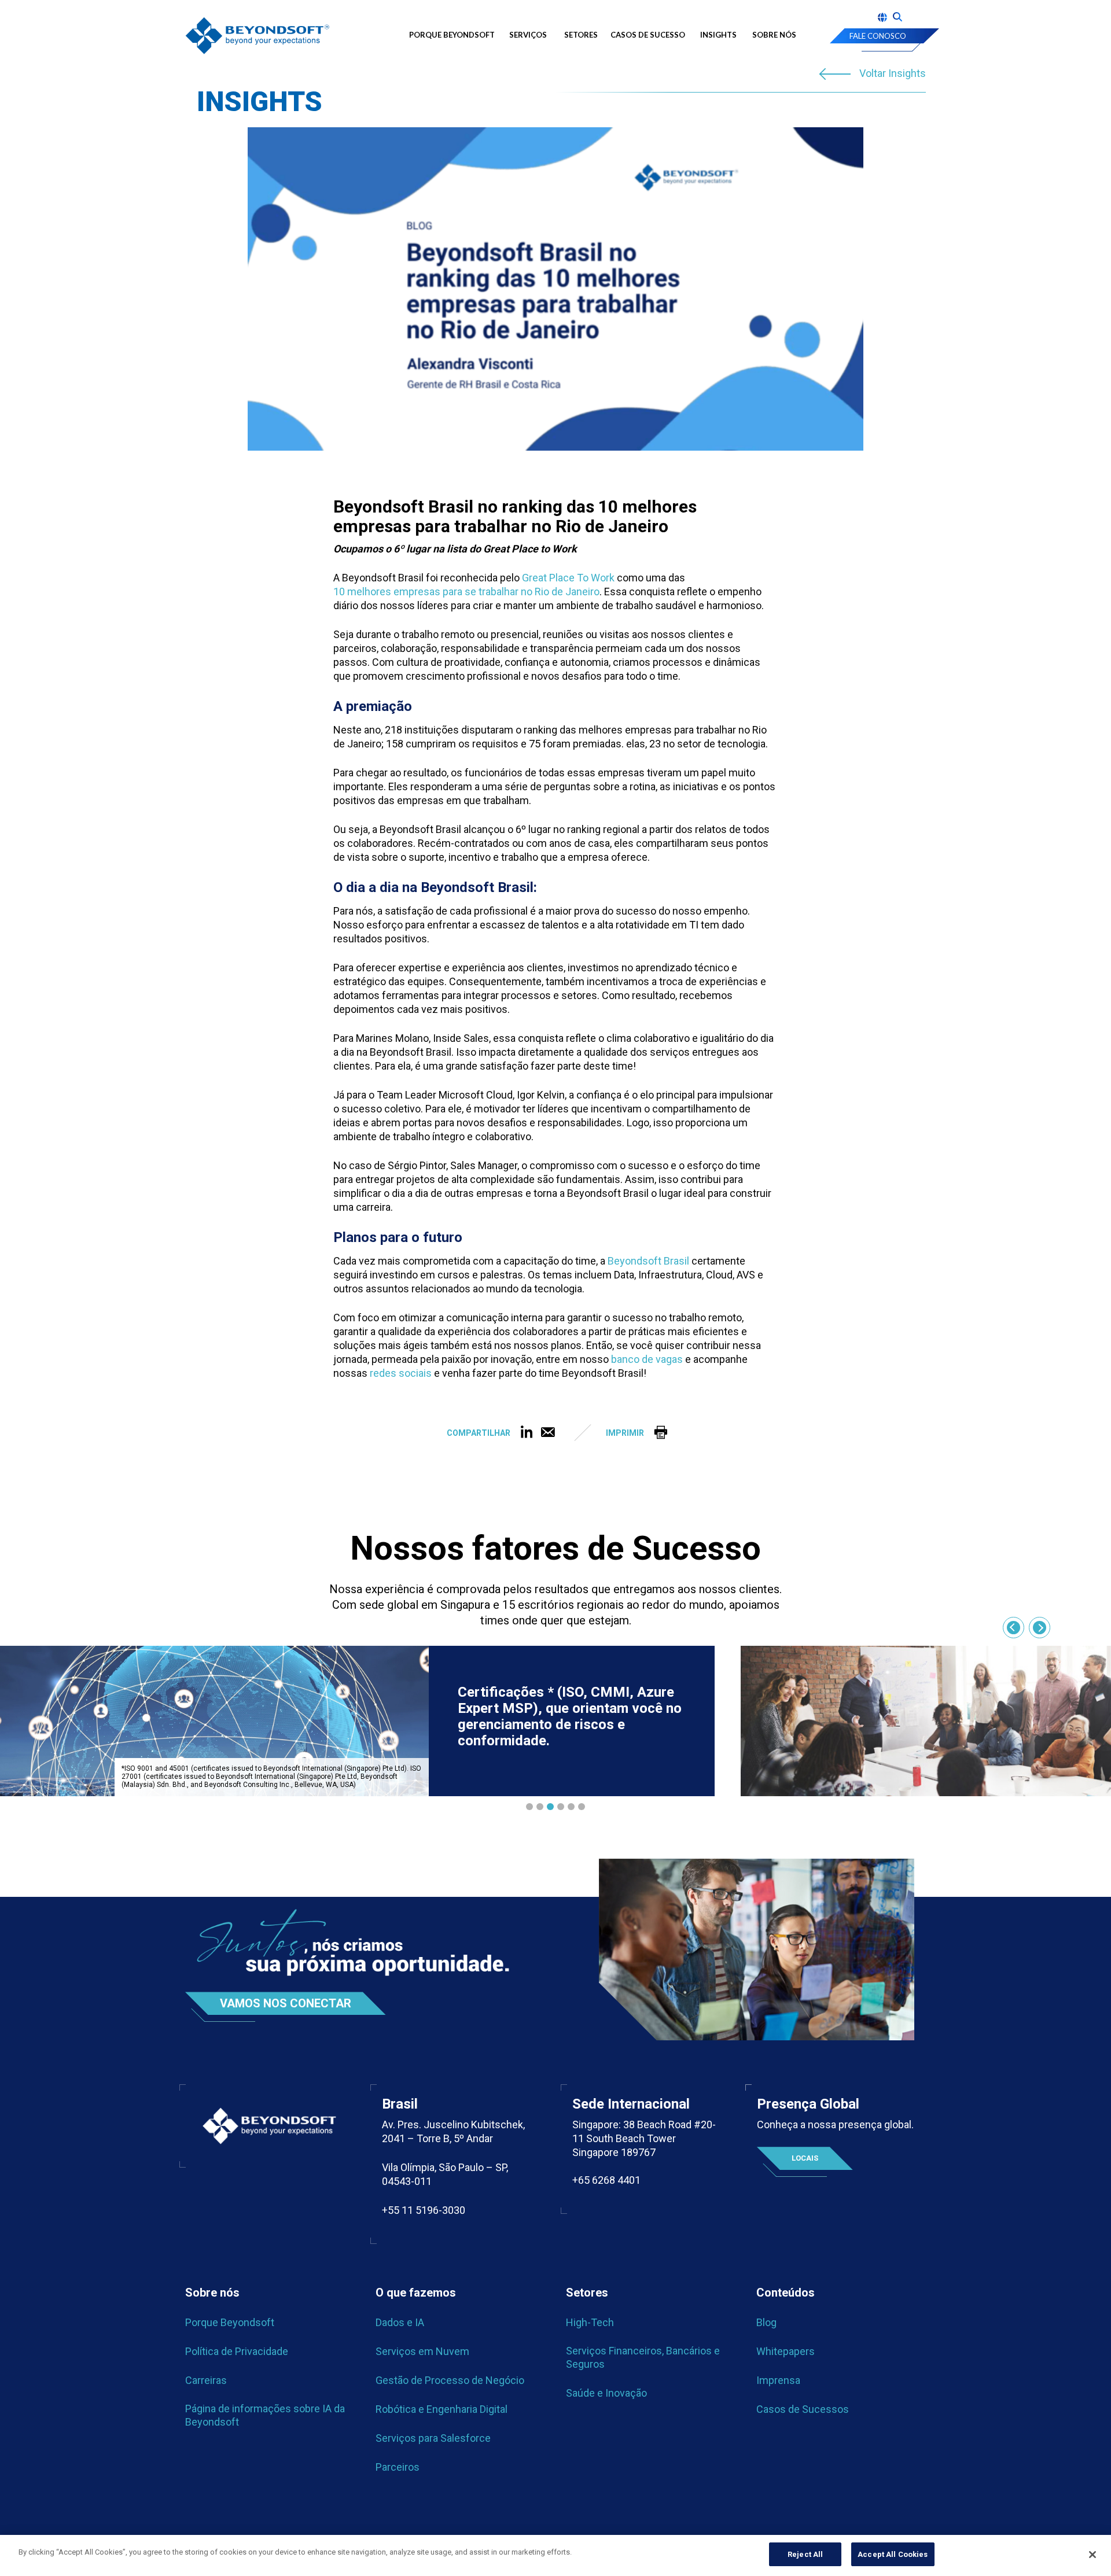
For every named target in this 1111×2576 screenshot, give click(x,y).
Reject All (805, 2554)
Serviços (528, 35)
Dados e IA (400, 2322)
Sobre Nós (774, 35)
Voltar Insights (893, 74)
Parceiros (398, 2467)
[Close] (1092, 2555)
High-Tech (590, 2322)
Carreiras (206, 2380)
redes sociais (401, 1373)
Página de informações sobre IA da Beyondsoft (265, 2415)
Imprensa (778, 2380)
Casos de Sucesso (648, 35)
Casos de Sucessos (803, 2409)
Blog (766, 2322)
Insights (718, 35)
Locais (805, 2158)
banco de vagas (647, 1359)
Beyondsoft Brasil (648, 1261)
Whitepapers (786, 2351)
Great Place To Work (568, 578)
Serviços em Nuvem (422, 2351)
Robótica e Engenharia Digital (442, 2409)
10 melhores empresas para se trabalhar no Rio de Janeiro (466, 592)
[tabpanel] (357, 1721)
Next (1040, 1628)
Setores (581, 35)
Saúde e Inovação (606, 2393)
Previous (1013, 1628)
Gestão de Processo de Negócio (450, 2380)
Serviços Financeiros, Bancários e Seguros (643, 2357)
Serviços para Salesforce (433, 2438)
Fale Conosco (878, 36)
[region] (555, 2555)
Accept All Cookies (893, 2554)
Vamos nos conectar (286, 2003)
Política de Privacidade (237, 2351)
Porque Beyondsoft (452, 35)
